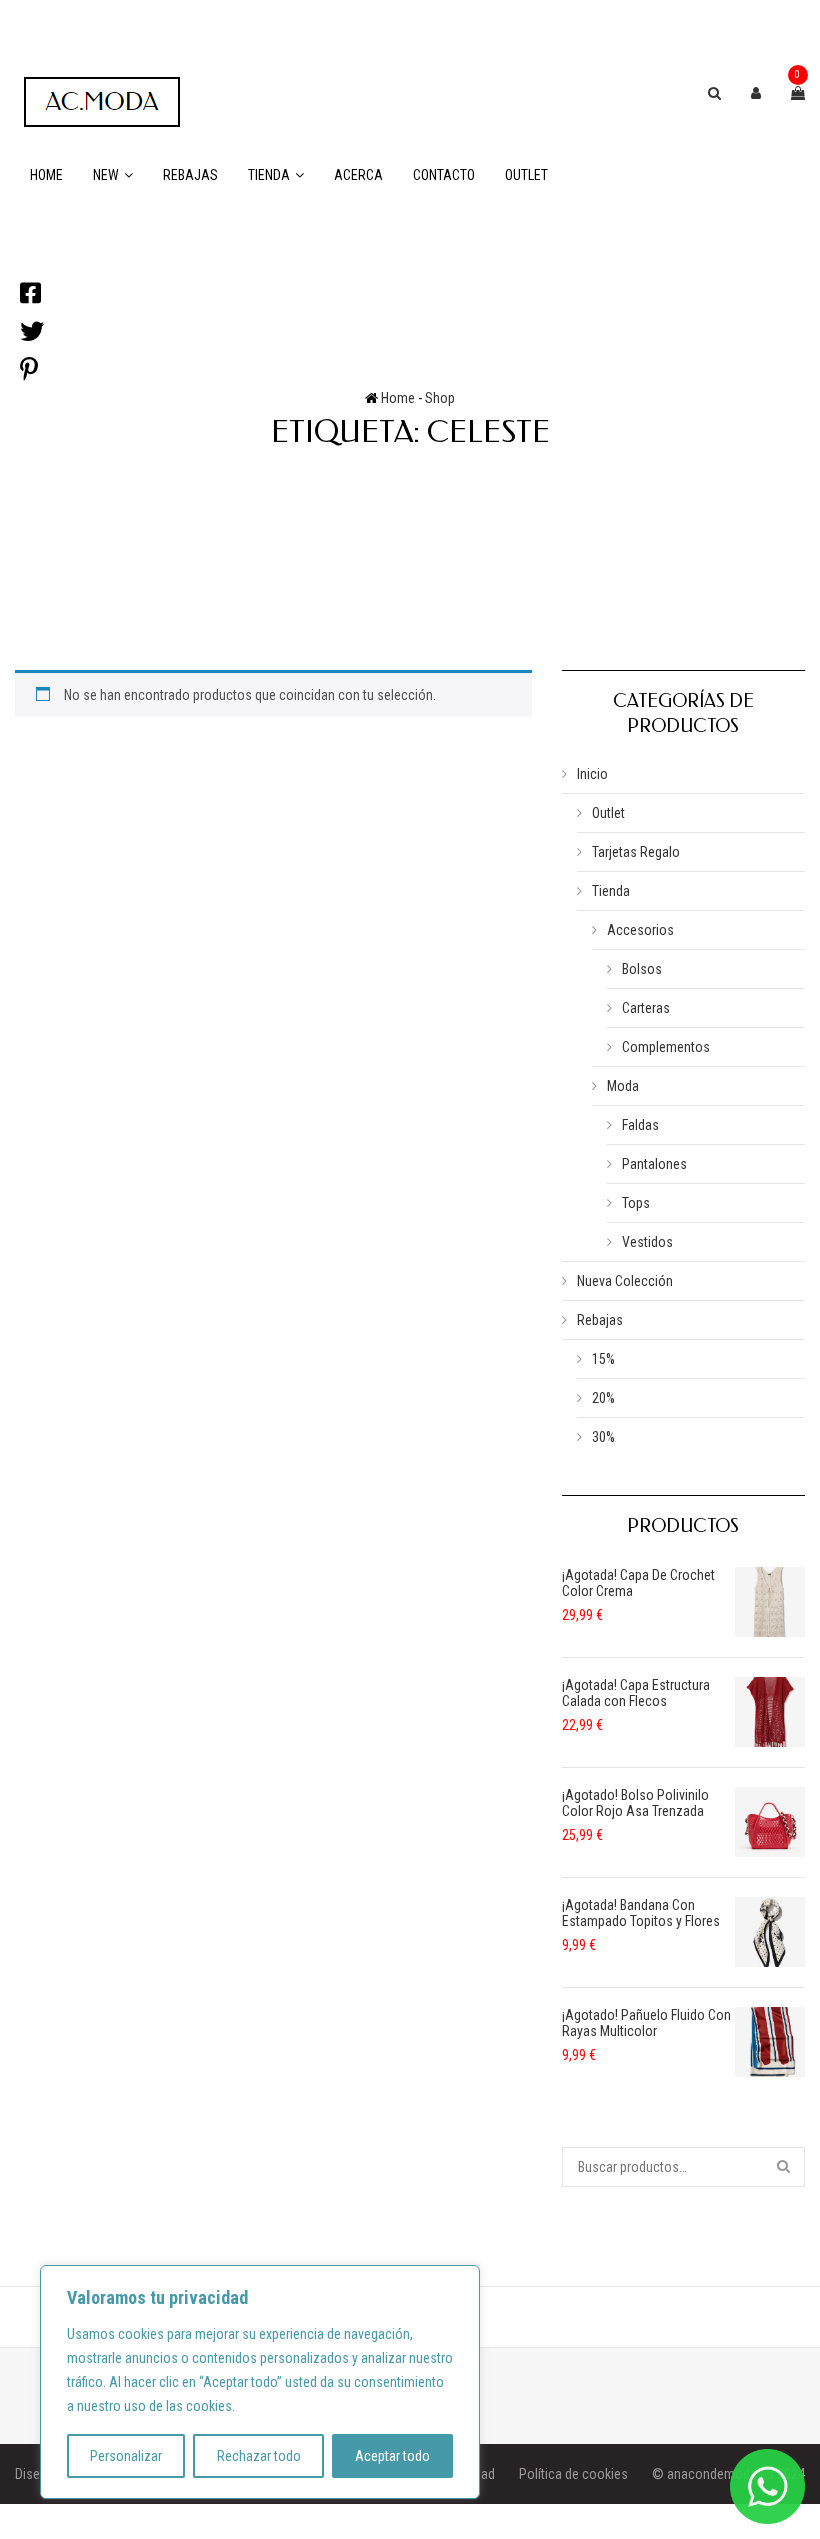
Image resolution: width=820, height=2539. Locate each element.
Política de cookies (573, 2474)
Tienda (269, 175)
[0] (798, 93)
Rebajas (190, 175)
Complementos (666, 1047)
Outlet (526, 175)
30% (603, 1437)
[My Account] (756, 93)
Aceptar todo (392, 2456)
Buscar (785, 2167)
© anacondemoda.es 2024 (728, 2474)
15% (603, 1359)
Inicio (592, 774)
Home (46, 175)
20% (603, 1398)
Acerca (358, 175)
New (106, 175)
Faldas (640, 1125)
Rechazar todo (259, 2456)
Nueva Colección (625, 1281)
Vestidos (647, 1242)
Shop (440, 398)
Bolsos (642, 969)
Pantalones (654, 1164)
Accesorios (640, 930)
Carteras (646, 1008)
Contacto (444, 175)
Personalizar (126, 2456)
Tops (636, 1203)
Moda (623, 1086)
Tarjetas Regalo (636, 852)
